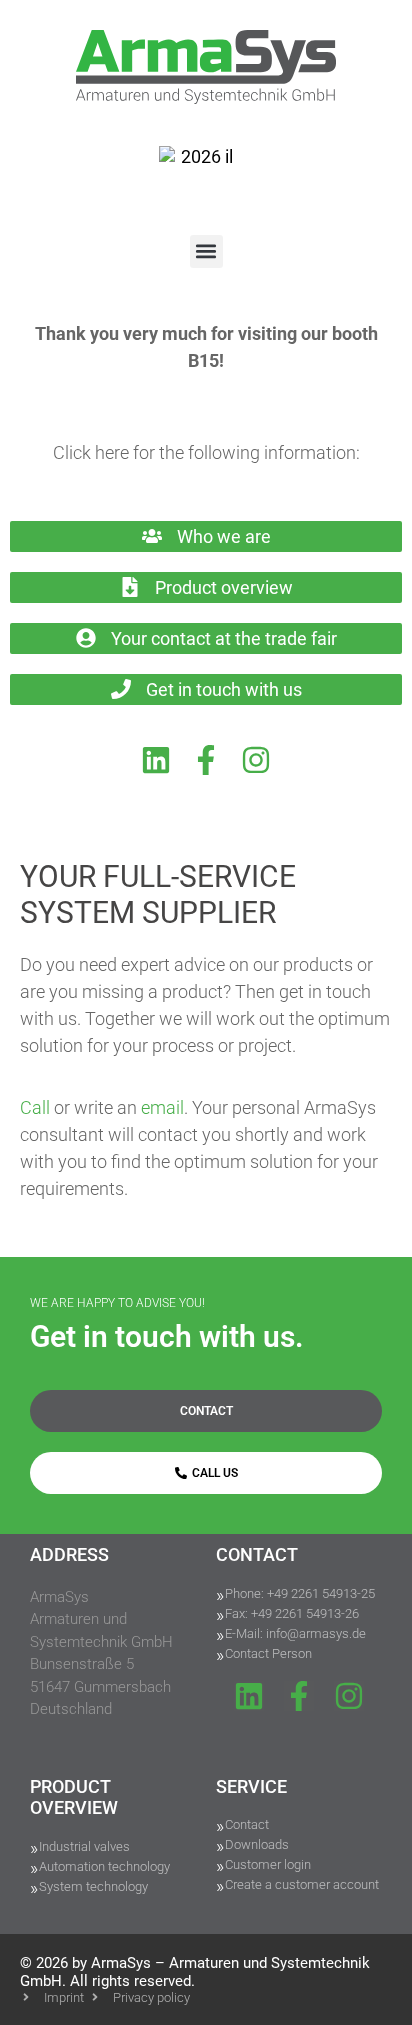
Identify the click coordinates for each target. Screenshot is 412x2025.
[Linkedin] (156, 760)
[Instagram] (256, 760)
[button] (206, 251)
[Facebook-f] (206, 760)
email (162, 1107)
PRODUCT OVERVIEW (74, 1797)
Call (35, 1107)
